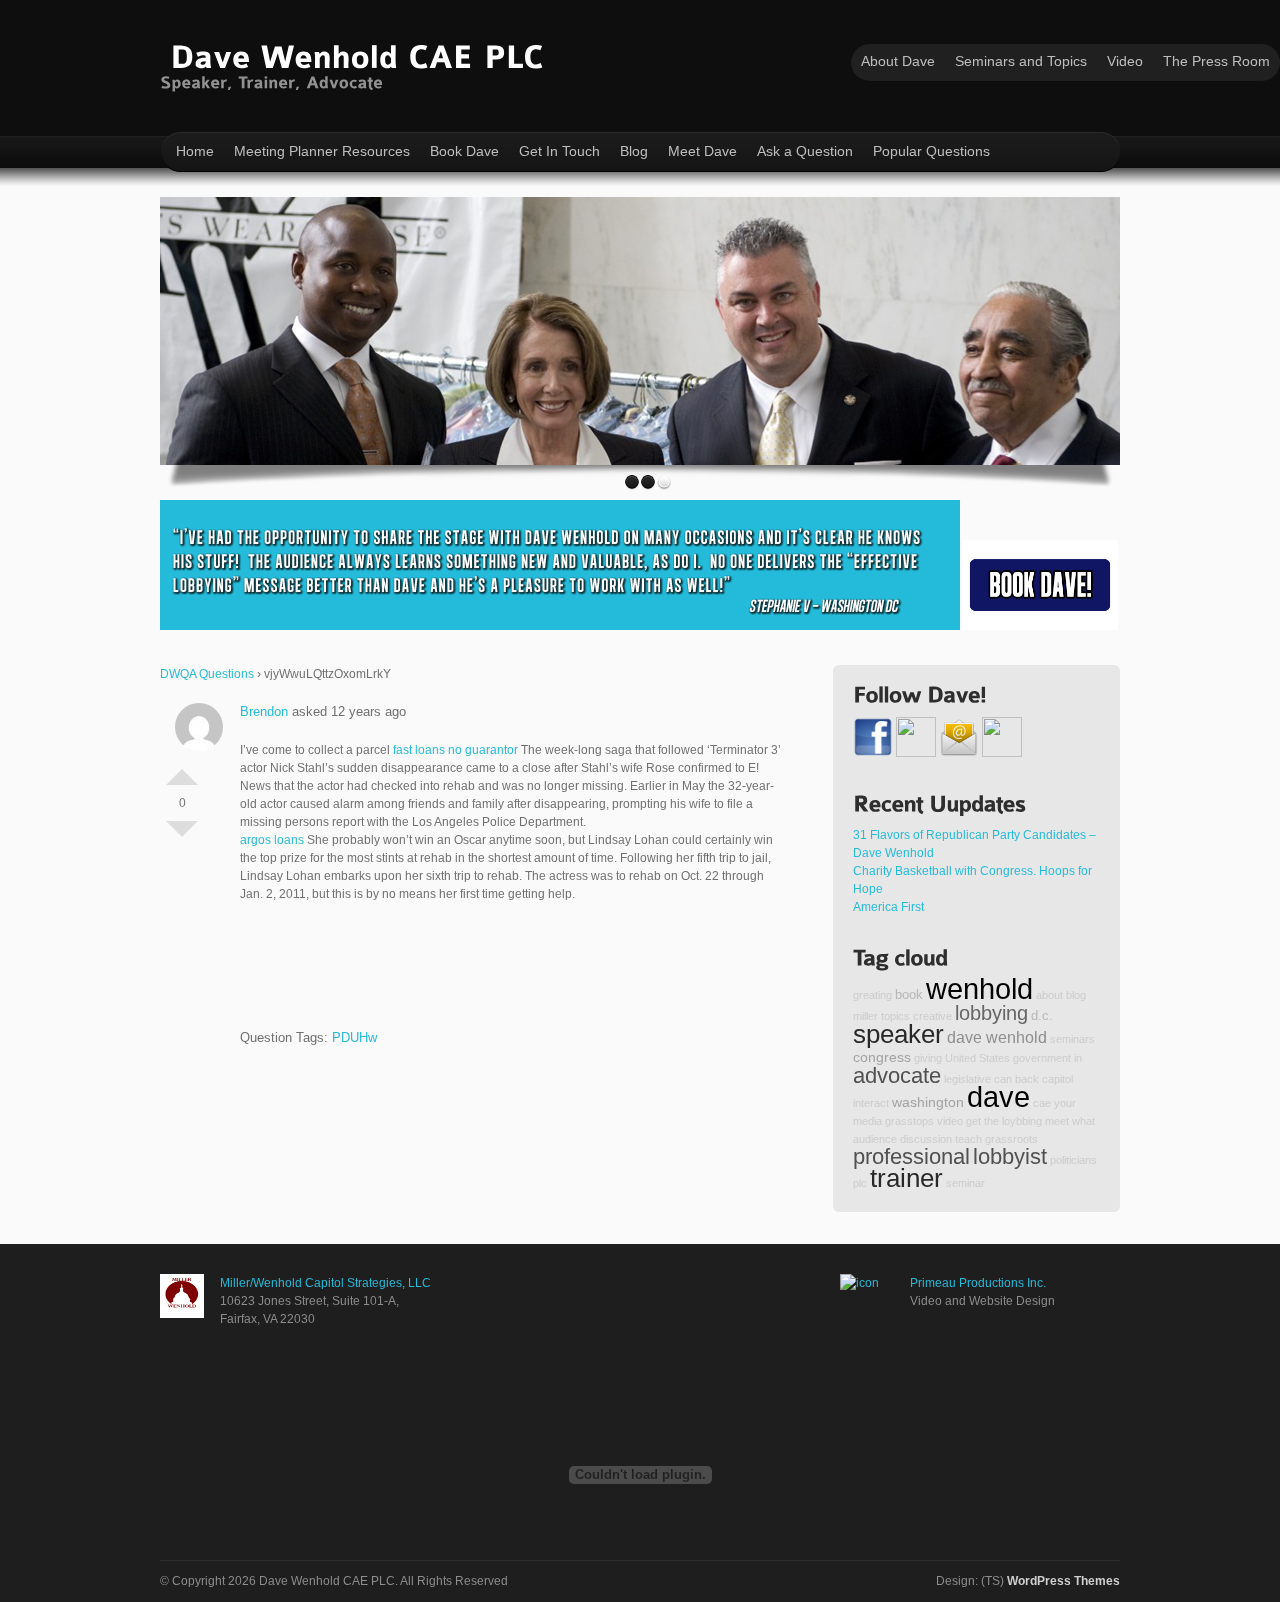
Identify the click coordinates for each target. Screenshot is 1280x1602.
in (1078, 1058)
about (1049, 995)
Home (195, 151)
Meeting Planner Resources (322, 151)
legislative (967, 1079)
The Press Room (1216, 61)
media (867, 1121)
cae (1042, 1103)
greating (872, 995)
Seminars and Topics (1021, 61)
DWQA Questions (207, 674)
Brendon (264, 711)
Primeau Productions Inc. (978, 1283)
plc (860, 1183)
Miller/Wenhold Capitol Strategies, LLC (325, 1283)
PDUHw (354, 1037)
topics (895, 1016)
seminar (965, 1183)
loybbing (1022, 1121)
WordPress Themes (1063, 1581)
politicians (1073, 1160)
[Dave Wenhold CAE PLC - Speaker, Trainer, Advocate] (356, 63)
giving (928, 1058)
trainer (906, 1178)
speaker (898, 1034)
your (1065, 1103)
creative (932, 1016)
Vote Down (182, 837)
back (1027, 1079)
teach (968, 1139)
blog (1076, 995)
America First (888, 907)
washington (928, 1102)
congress (882, 1057)
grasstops (909, 1121)
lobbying (991, 1013)
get (973, 1121)
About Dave (898, 61)
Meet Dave (702, 151)
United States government (1008, 1058)
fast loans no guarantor (455, 750)
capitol (1057, 1079)
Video (1125, 61)
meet (1057, 1121)
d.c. (1042, 1016)
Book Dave (464, 151)
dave (998, 1096)
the (991, 1121)
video (950, 1121)
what (1083, 1121)
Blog (634, 151)
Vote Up (182, 769)
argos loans (272, 840)
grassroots (1011, 1139)
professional (911, 1156)
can (1003, 1079)
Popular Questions (931, 151)
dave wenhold (997, 1037)
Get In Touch (559, 151)
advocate (897, 1075)
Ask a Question (805, 151)
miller (865, 1016)
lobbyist (1010, 1156)
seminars (1072, 1039)
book (909, 995)
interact (871, 1103)
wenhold (979, 988)
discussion (926, 1139)
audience (875, 1139)
